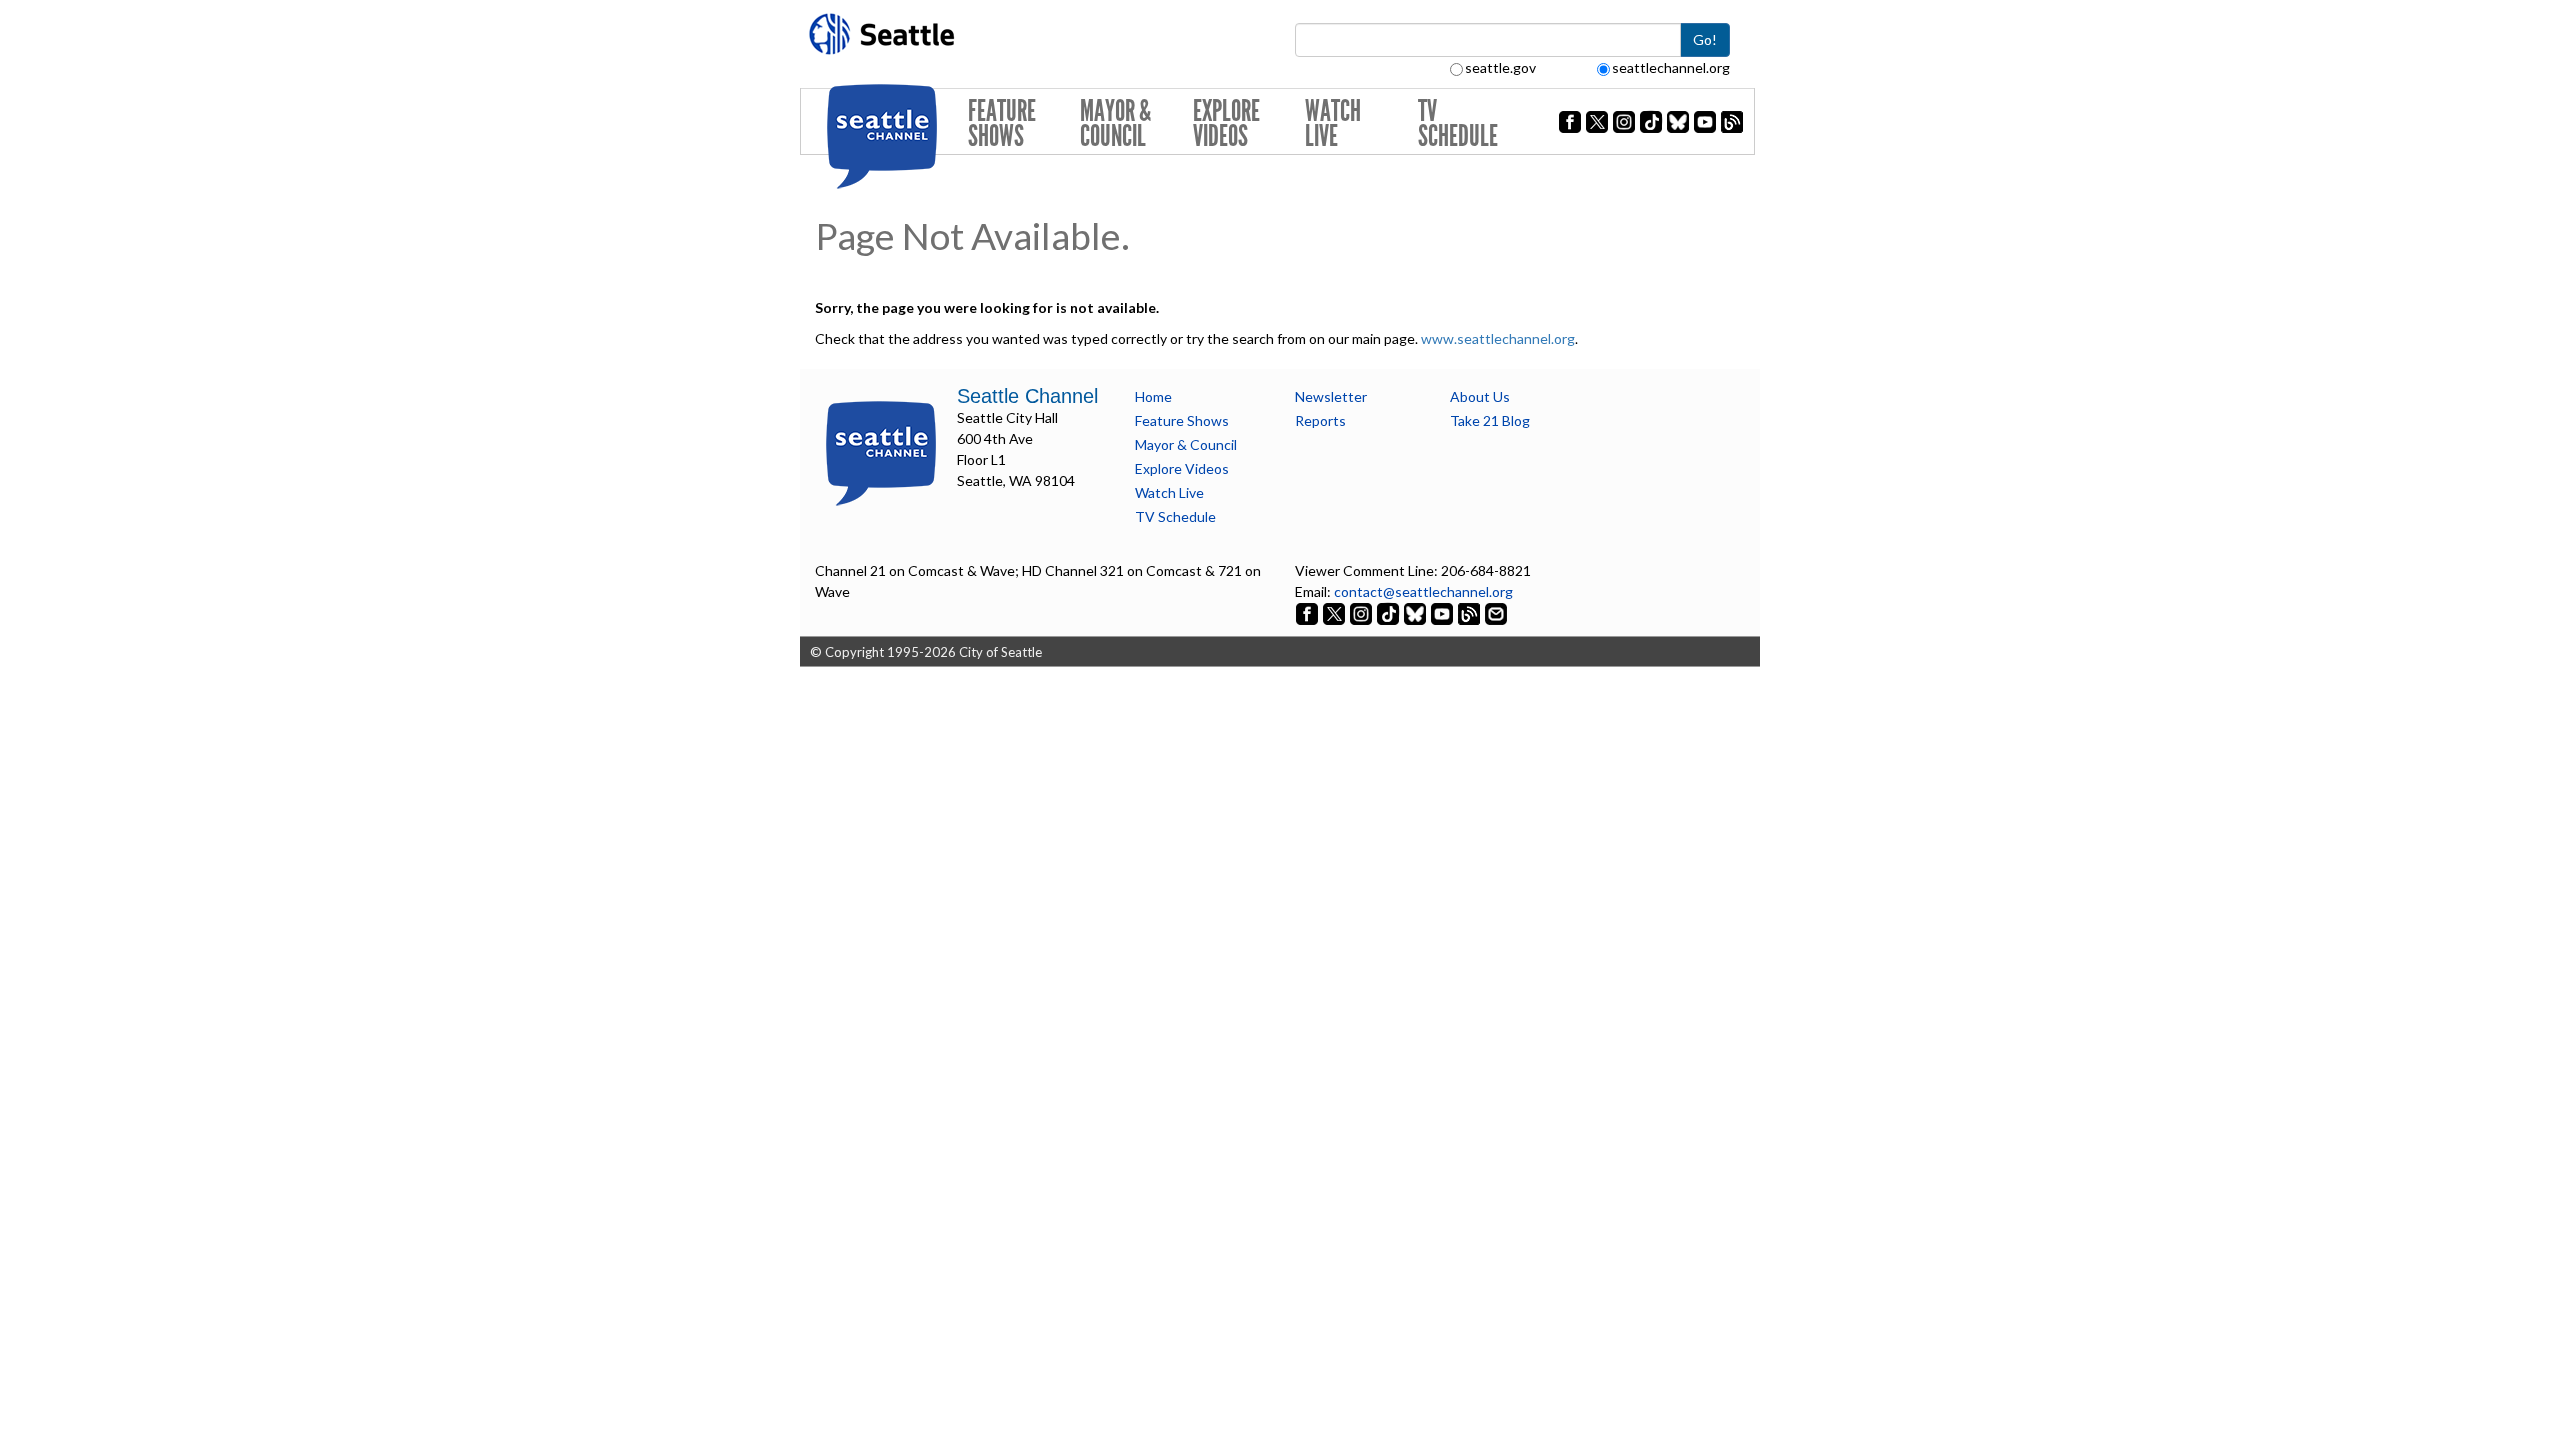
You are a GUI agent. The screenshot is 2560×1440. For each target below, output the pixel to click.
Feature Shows (1002, 123)
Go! (1705, 39)
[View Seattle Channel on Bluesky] (1415, 612)
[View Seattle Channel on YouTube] (1443, 612)
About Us (1480, 396)
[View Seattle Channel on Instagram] (1362, 612)
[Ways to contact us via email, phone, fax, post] (1496, 612)
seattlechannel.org (1671, 67)
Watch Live (1333, 123)
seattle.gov (1500, 67)
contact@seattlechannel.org (1423, 591)
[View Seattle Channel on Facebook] (1308, 612)
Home (1153, 396)
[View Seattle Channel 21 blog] (1470, 612)
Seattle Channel (1027, 396)
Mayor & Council (1115, 123)
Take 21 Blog (1490, 420)
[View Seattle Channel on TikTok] (1388, 612)
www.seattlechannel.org (1498, 338)
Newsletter (1331, 396)
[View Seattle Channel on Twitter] (1335, 612)
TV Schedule (1458, 123)
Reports (1320, 420)
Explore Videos (1226, 123)
